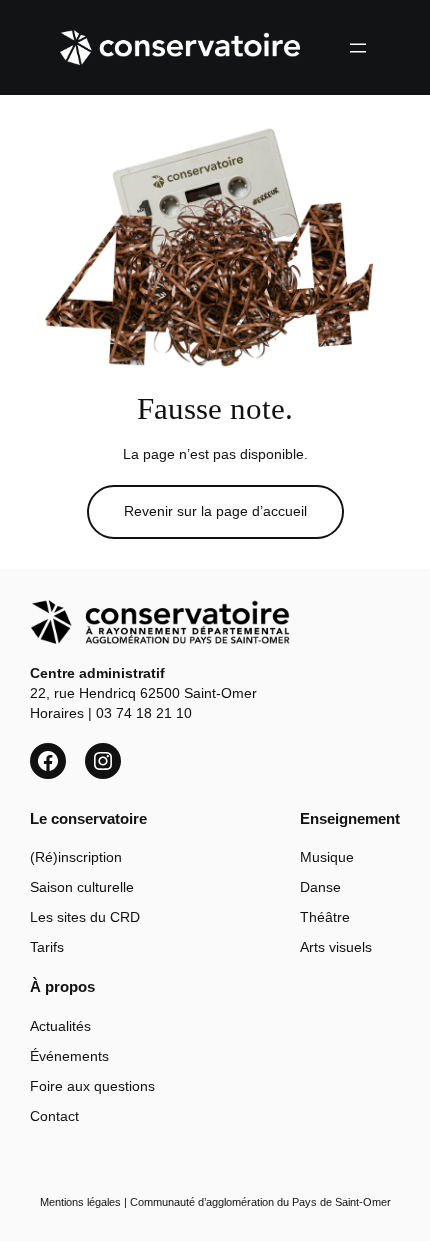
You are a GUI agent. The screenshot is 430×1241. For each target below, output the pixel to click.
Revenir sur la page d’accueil (215, 511)
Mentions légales (80, 1202)
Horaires (57, 713)
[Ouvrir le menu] (358, 48)
